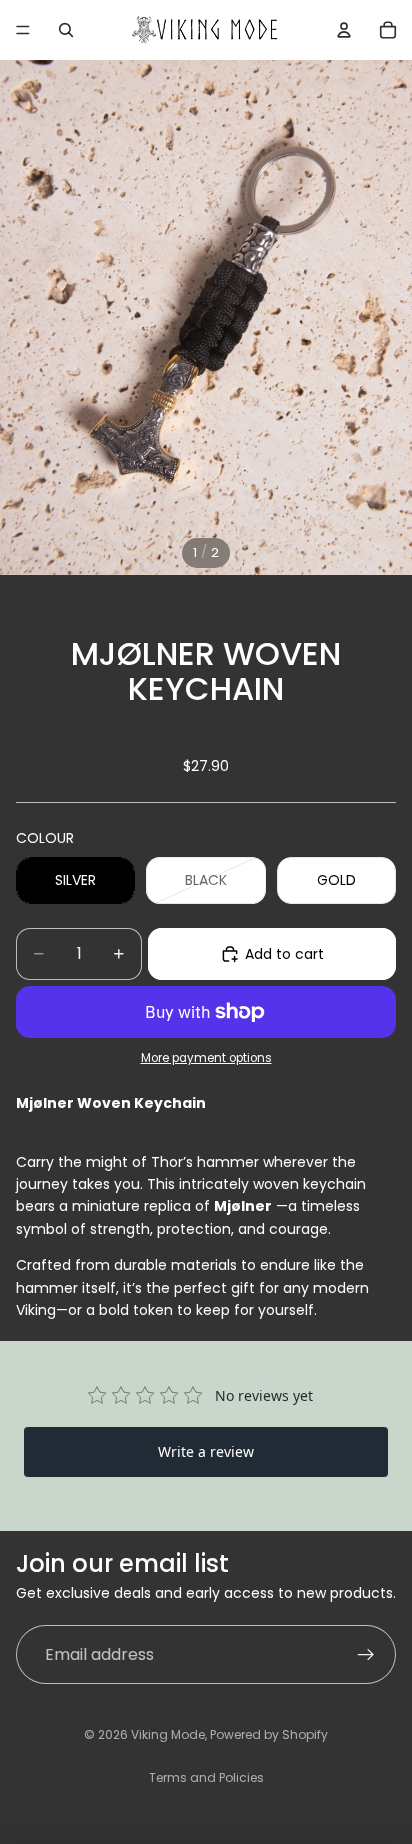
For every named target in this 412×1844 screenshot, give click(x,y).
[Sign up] (366, 1655)
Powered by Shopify (269, 1734)
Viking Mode (168, 1734)
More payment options (206, 1058)
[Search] (66, 30)
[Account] (344, 30)
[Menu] (23, 30)
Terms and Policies (206, 1777)
